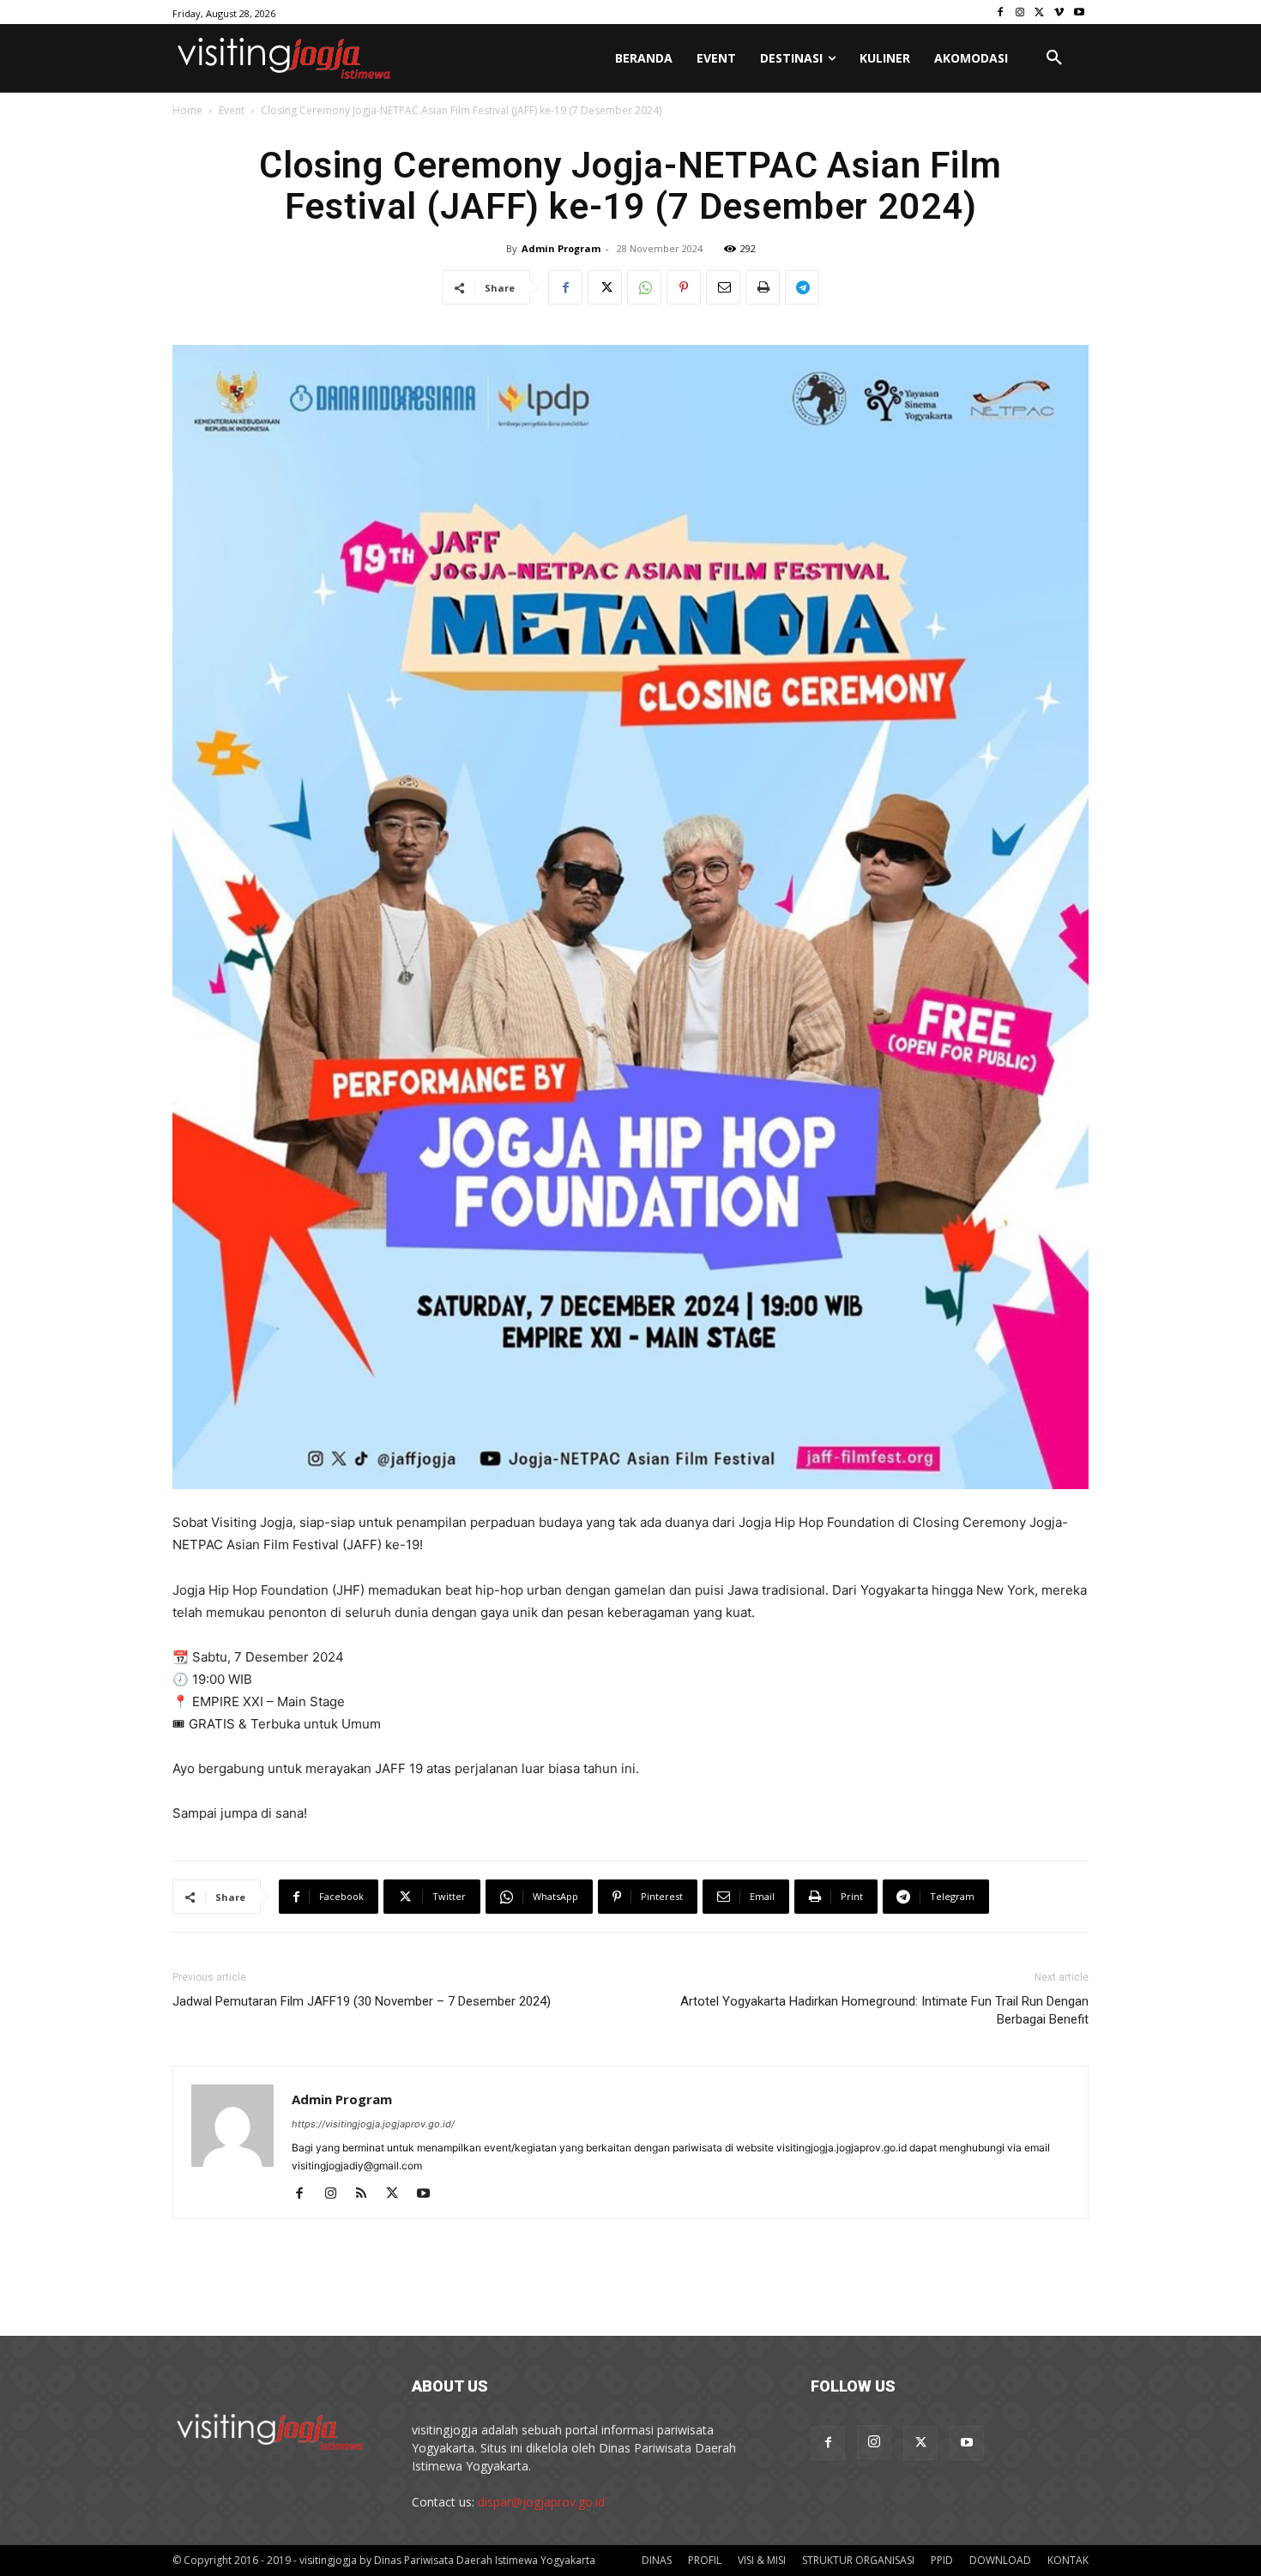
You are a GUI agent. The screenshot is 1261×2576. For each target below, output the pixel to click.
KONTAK (1068, 2560)
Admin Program (561, 248)
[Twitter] (1040, 12)
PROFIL (705, 2560)
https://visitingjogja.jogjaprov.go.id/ (373, 2124)
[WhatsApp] (644, 287)
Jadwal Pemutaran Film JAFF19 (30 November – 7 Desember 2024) (362, 2001)
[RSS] (368, 2194)
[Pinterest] (684, 287)
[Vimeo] (1059, 12)
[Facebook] (1001, 12)
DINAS (657, 2560)
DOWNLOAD (1000, 2560)
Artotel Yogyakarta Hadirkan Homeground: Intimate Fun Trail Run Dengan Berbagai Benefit (884, 2010)
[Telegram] (802, 287)
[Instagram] (1020, 12)
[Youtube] (1079, 12)
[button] (1054, 58)
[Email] (723, 287)
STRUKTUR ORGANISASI (858, 2560)
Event (232, 110)
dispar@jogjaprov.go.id (541, 2502)
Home (187, 110)
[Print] (763, 287)
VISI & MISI (762, 2560)
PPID (942, 2560)
